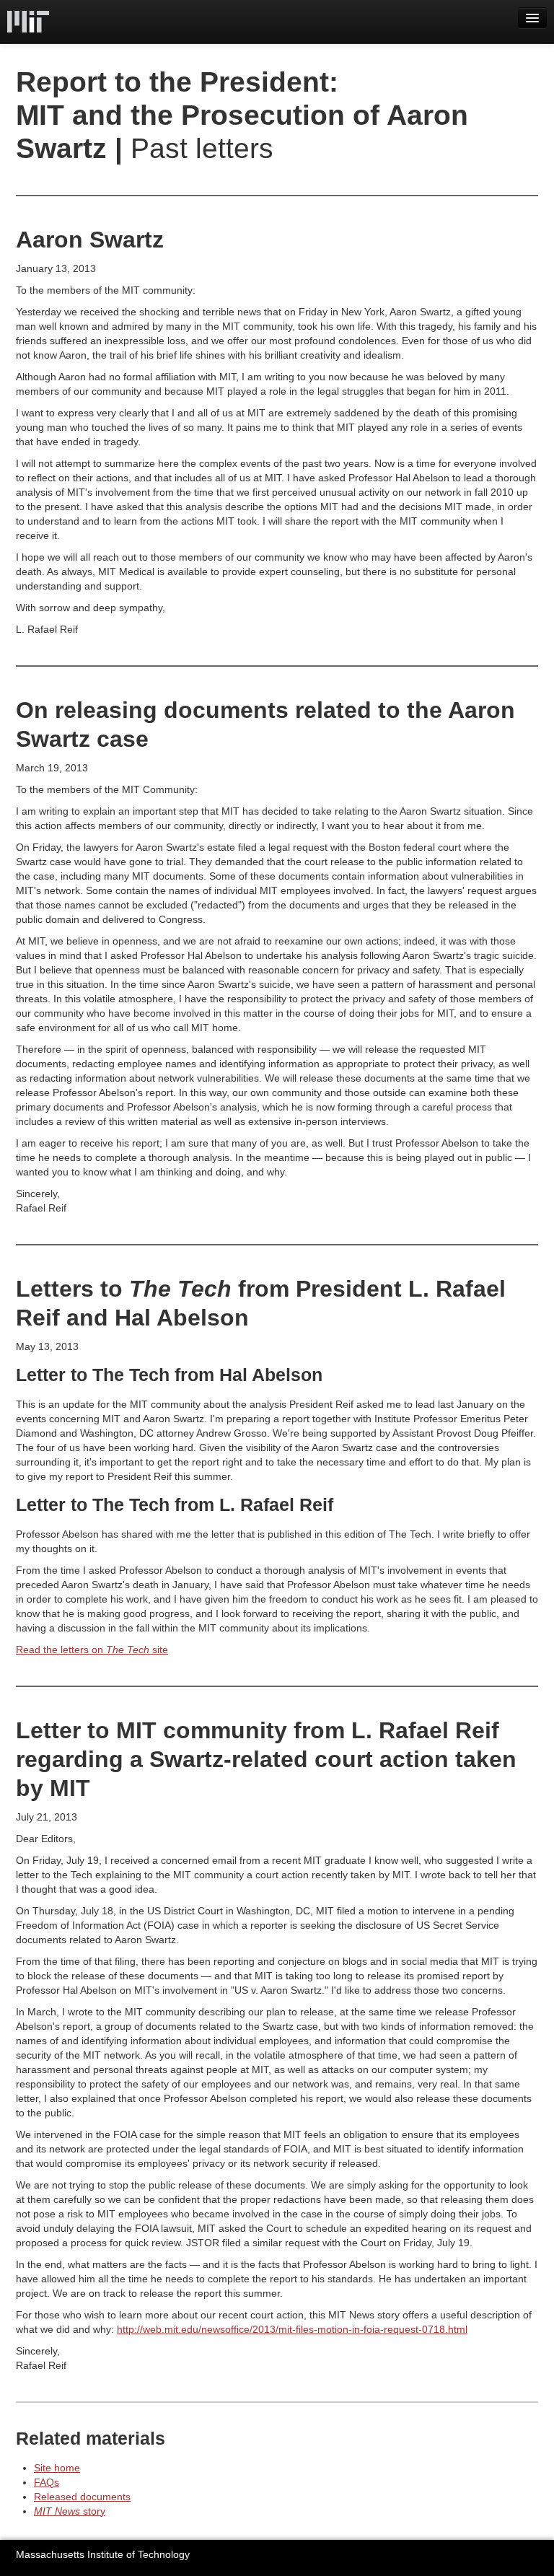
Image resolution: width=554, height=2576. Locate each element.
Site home (57, 2468)
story (70, 2511)
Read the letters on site (92, 1650)
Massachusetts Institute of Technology (103, 2554)
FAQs (47, 2482)
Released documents (82, 2497)
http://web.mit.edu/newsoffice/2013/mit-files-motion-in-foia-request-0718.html (292, 2329)
